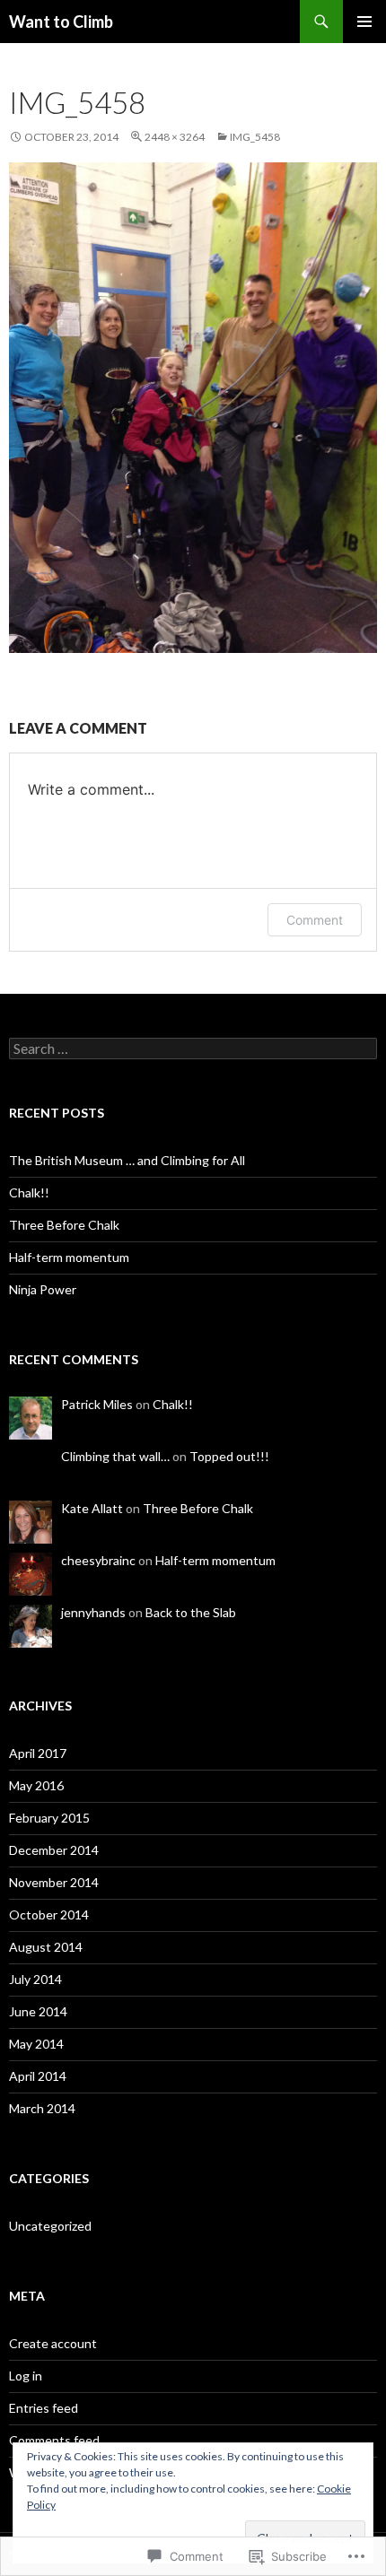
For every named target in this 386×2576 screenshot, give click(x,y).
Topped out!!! (229, 1456)
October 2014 (49, 1915)
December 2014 (54, 1850)
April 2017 (38, 1753)
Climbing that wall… (115, 1456)
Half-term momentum (69, 1257)
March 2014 (42, 2108)
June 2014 (38, 2011)
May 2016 (36, 1785)
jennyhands (93, 1612)
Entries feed (44, 2408)
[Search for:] (193, 1049)
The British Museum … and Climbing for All (127, 1160)
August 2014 (46, 1947)
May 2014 (36, 2044)
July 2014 (35, 1979)
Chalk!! (29, 1192)
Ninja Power (43, 1289)
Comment (315, 920)
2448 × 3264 (175, 137)
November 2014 (54, 1882)
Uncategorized (50, 2226)
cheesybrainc (98, 1560)
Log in (26, 2376)
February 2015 (49, 1818)
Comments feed (54, 2440)
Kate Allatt (92, 1508)
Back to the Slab (191, 1612)
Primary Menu (364, 22)
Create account (53, 2343)
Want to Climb (61, 22)
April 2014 (38, 2076)
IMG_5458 (255, 137)
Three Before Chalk (64, 1225)
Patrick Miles (97, 1404)
